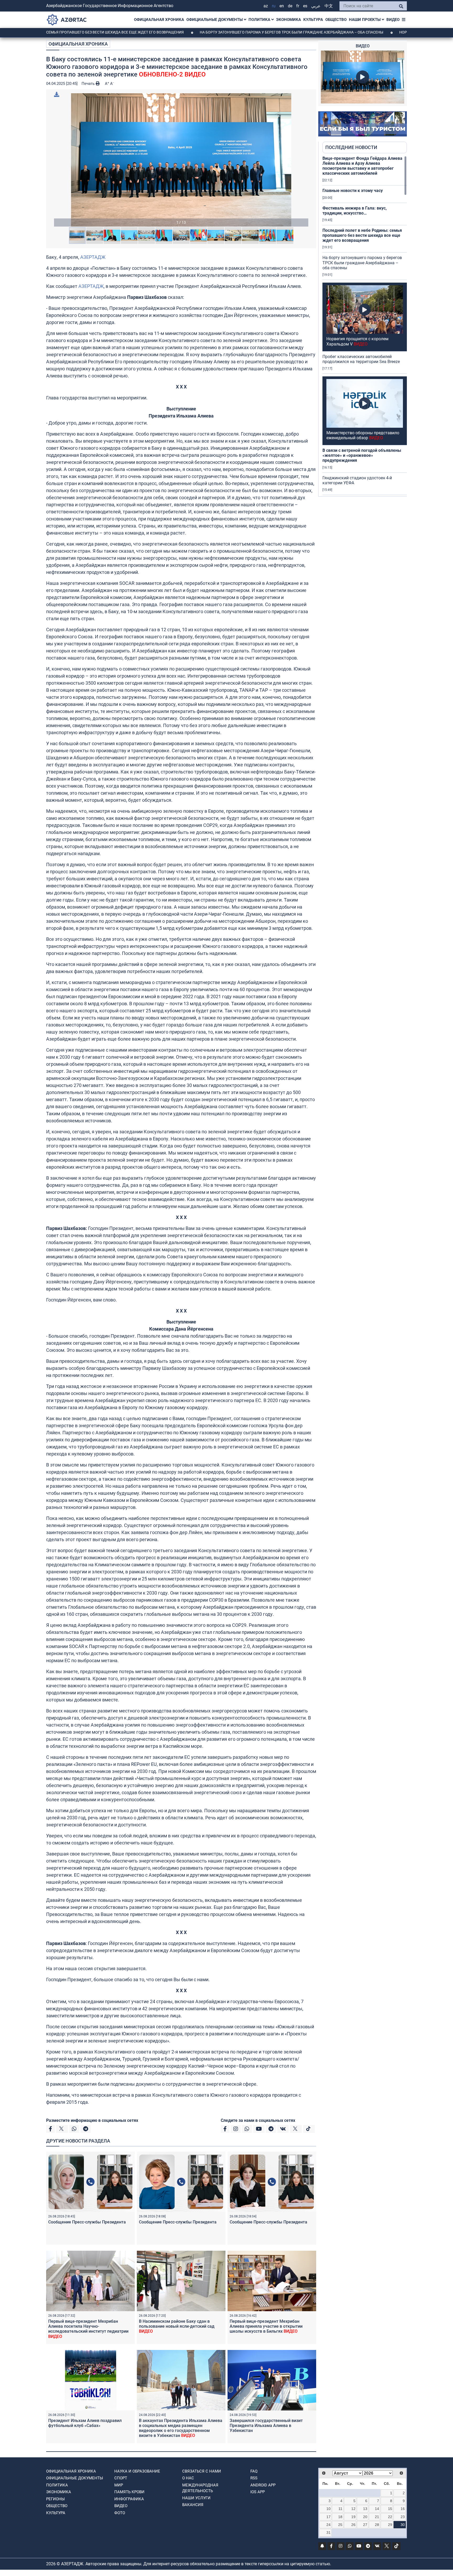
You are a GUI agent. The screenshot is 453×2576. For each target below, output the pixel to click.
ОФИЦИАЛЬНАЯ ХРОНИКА (159, 20)
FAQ (254, 2471)
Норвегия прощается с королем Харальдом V (367, 32)
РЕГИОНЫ (55, 2499)
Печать (89, 84)
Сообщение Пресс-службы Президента (87, 2222)
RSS (254, 2478)
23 (403, 2517)
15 (390, 2509)
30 (403, 2525)
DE (290, 6)
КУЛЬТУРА (313, 20)
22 (390, 2517)
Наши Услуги (196, 2498)
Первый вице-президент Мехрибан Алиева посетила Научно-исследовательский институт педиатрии (88, 2329)
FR (298, 6)
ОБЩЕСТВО (336, 20)
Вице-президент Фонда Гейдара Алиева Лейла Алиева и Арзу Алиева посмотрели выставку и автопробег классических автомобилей (362, 166)
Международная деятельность (200, 2488)
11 (340, 2509)
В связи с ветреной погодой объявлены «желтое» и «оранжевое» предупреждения (362, 455)
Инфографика (129, 2499)
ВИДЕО (393, 20)
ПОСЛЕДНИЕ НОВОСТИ (351, 147)
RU (274, 6)
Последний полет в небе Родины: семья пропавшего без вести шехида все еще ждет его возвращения (362, 235)
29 (390, 2525)
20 (365, 2517)
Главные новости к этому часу (353, 191)
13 (365, 2509)
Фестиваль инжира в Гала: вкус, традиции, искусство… (355, 211)
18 (340, 2517)
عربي (316, 6)
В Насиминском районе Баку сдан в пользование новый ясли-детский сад (177, 2326)
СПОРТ (121, 2478)
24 (328, 2525)
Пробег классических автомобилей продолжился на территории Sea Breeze (361, 359)
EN (282, 6)
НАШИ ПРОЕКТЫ (365, 20)
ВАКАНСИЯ (193, 2505)
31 (328, 2533)
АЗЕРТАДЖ (93, 257)
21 (377, 2517)
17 (328, 2517)
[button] (181, 160)
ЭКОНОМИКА (288, 20)
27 (365, 2525)
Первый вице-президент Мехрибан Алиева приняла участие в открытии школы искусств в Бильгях (266, 2326)
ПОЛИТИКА (260, 20)
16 (403, 2509)
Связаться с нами (202, 2471)
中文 (329, 6)
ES (305, 6)
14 (377, 2509)
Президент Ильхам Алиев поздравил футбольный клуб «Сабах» (85, 2423)
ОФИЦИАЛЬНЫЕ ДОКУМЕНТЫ (215, 20)
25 (340, 2525)
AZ (266, 6)
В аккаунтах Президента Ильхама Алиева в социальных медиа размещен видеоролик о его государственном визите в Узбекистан (181, 2428)
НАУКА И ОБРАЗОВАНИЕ (137, 2471)
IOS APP (258, 2492)
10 (328, 2509)
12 (353, 2509)
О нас (188, 2478)
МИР (119, 2485)
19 (353, 2517)
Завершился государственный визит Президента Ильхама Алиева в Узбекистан (266, 2426)
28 (377, 2525)
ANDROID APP (263, 2485)
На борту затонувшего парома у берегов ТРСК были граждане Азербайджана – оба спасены (207, 32)
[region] (365, 326)
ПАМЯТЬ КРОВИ (129, 2492)
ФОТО (120, 2513)
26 (353, 2525)
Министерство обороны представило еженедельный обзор (363, 435)
